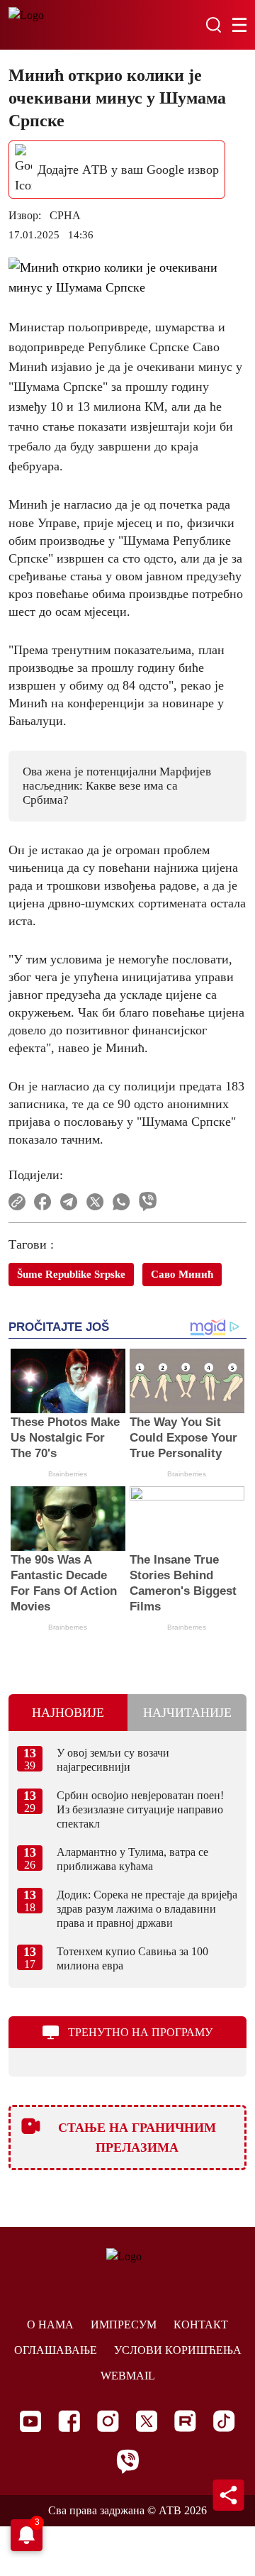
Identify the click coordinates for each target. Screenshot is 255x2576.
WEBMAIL (128, 2376)
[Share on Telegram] (69, 1202)
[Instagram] (108, 2421)
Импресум (124, 2325)
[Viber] (127, 2461)
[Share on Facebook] (43, 1202)
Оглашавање (56, 2350)
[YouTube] (30, 2421)
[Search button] (213, 25)
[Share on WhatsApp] (121, 1202)
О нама (50, 2325)
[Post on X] (95, 1202)
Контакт (201, 2325)
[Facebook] (69, 2421)
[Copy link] (17, 1202)
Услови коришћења (178, 2350)
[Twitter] (147, 2421)
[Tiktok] (224, 2421)
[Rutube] (185, 2421)
